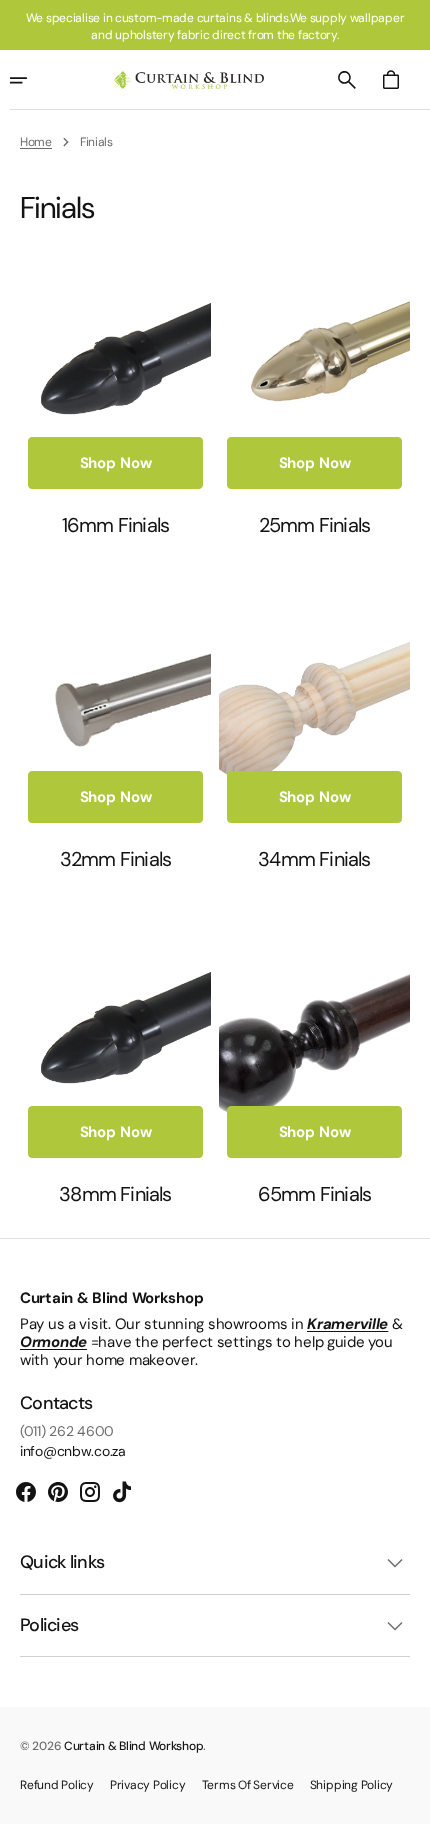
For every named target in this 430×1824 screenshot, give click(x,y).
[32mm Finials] (115, 724)
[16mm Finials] (115, 389)
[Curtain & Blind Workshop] (189, 80)
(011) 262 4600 (67, 1431)
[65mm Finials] (314, 1058)
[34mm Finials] (314, 724)
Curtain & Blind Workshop (133, 1746)
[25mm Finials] (314, 389)
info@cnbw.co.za (73, 1451)
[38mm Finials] (115, 1058)
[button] (347, 80)
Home (36, 142)
